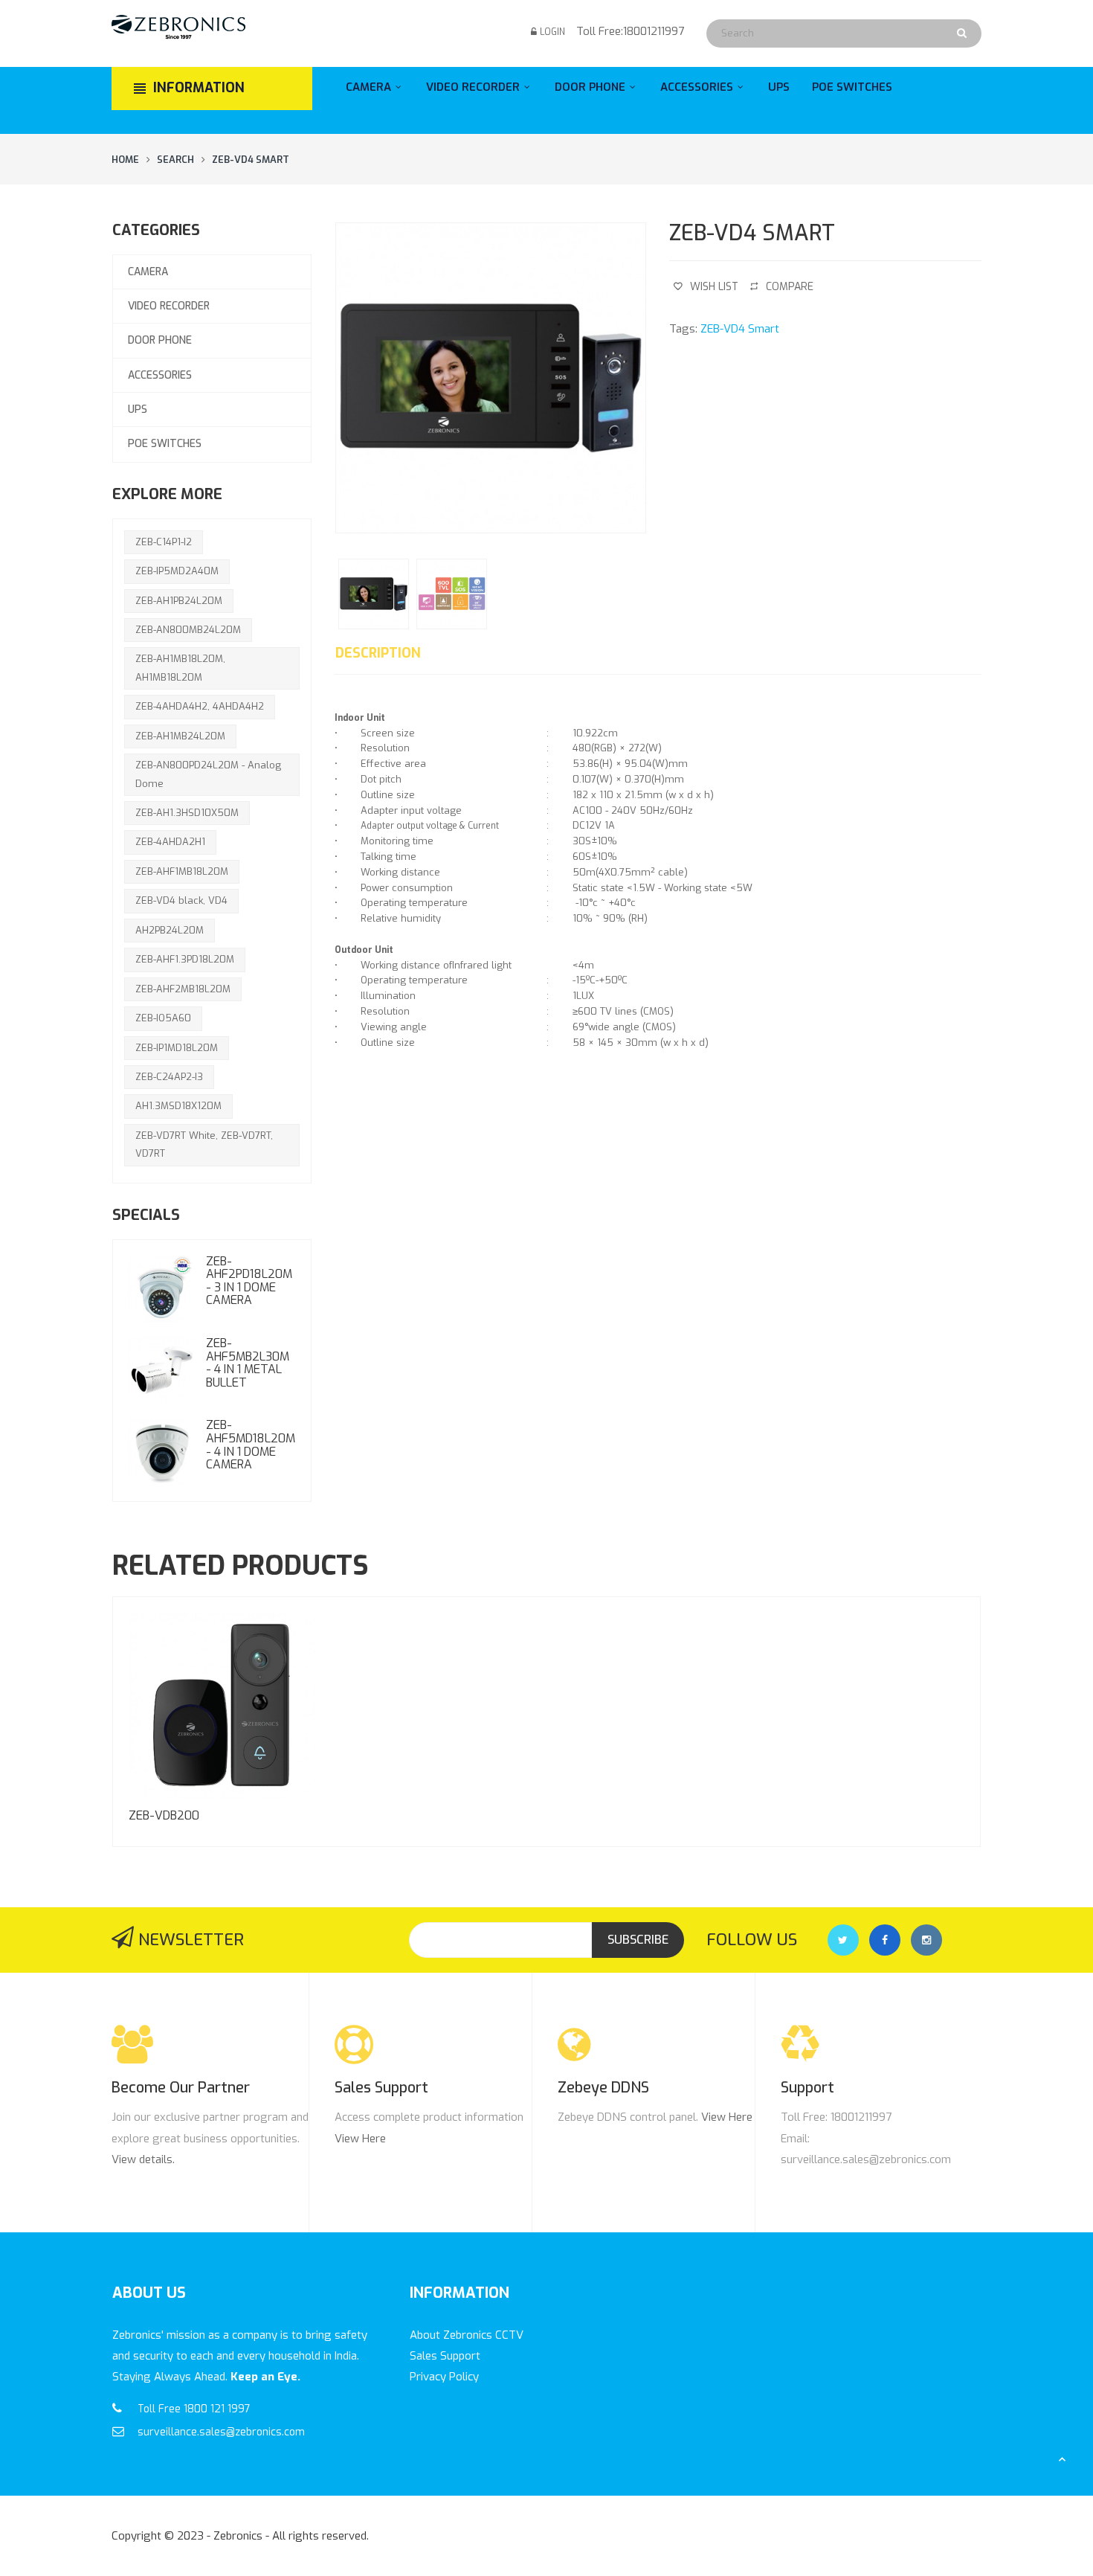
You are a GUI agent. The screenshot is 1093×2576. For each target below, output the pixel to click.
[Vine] (926, 1940)
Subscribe (638, 1940)
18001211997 (654, 31)
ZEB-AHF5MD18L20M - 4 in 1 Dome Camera (251, 1445)
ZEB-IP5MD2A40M (177, 571)
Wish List (714, 287)
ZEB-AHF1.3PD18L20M (185, 959)
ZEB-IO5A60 (163, 1018)
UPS (138, 409)
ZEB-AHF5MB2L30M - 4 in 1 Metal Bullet (248, 1363)
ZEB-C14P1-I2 (164, 542)
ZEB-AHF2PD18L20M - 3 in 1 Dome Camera (249, 1281)
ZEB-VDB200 (164, 1815)
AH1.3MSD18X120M (178, 1106)
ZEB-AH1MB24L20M (180, 736)
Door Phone (160, 340)
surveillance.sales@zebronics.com (221, 2432)
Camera (148, 272)
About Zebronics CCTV (467, 2335)
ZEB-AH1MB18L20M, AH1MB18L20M (180, 668)
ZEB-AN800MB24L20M (188, 630)
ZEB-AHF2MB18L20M (183, 989)
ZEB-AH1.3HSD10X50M (187, 813)
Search (175, 160)
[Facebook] (885, 1940)
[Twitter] (843, 1940)
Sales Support (445, 2356)
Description (378, 653)
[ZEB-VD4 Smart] (491, 378)
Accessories (160, 375)
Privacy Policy (444, 2377)
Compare (790, 287)
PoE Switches (165, 444)
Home (125, 160)
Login (552, 32)
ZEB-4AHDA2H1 (170, 842)
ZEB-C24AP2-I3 (169, 1077)
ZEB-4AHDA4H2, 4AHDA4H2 (200, 706)
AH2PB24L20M (170, 930)
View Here (360, 2139)
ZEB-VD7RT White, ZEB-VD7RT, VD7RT (204, 1144)
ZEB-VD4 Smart (251, 160)
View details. (143, 2159)
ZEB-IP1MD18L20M (177, 1048)
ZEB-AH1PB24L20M (179, 601)
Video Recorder (169, 306)
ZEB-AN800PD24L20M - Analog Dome (208, 774)
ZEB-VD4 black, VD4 (181, 900)
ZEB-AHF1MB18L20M (182, 871)
